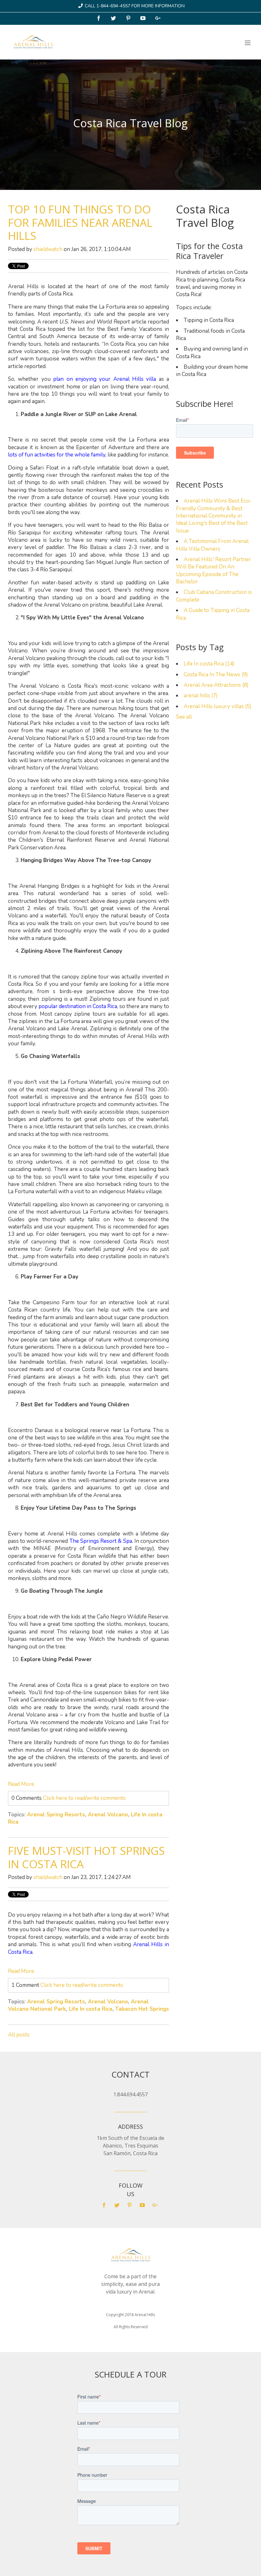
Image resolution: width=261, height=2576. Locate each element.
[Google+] (159, 19)
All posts (19, 2035)
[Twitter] (114, 19)
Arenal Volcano (108, 1815)
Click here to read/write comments (84, 1798)
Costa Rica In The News (216, 675)
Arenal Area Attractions (216, 685)
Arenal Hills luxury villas (218, 706)
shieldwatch (48, 249)
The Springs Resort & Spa (101, 1541)
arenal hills (201, 696)
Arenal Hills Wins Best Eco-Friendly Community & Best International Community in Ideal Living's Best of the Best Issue (214, 516)
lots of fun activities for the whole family (57, 455)
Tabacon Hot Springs (142, 2009)
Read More (21, 1784)
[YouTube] (144, 19)
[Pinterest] (129, 19)
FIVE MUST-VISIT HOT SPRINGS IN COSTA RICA (86, 1857)
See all (184, 717)
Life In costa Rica (91, 2009)
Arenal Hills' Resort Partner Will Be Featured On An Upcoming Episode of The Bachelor (214, 571)
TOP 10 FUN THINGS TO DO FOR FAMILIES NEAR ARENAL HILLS (80, 222)
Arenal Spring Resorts (56, 1815)
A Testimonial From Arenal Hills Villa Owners (212, 545)
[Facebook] (99, 19)
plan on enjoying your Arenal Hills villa (105, 379)
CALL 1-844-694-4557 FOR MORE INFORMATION (135, 6)
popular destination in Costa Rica (78, 1006)
